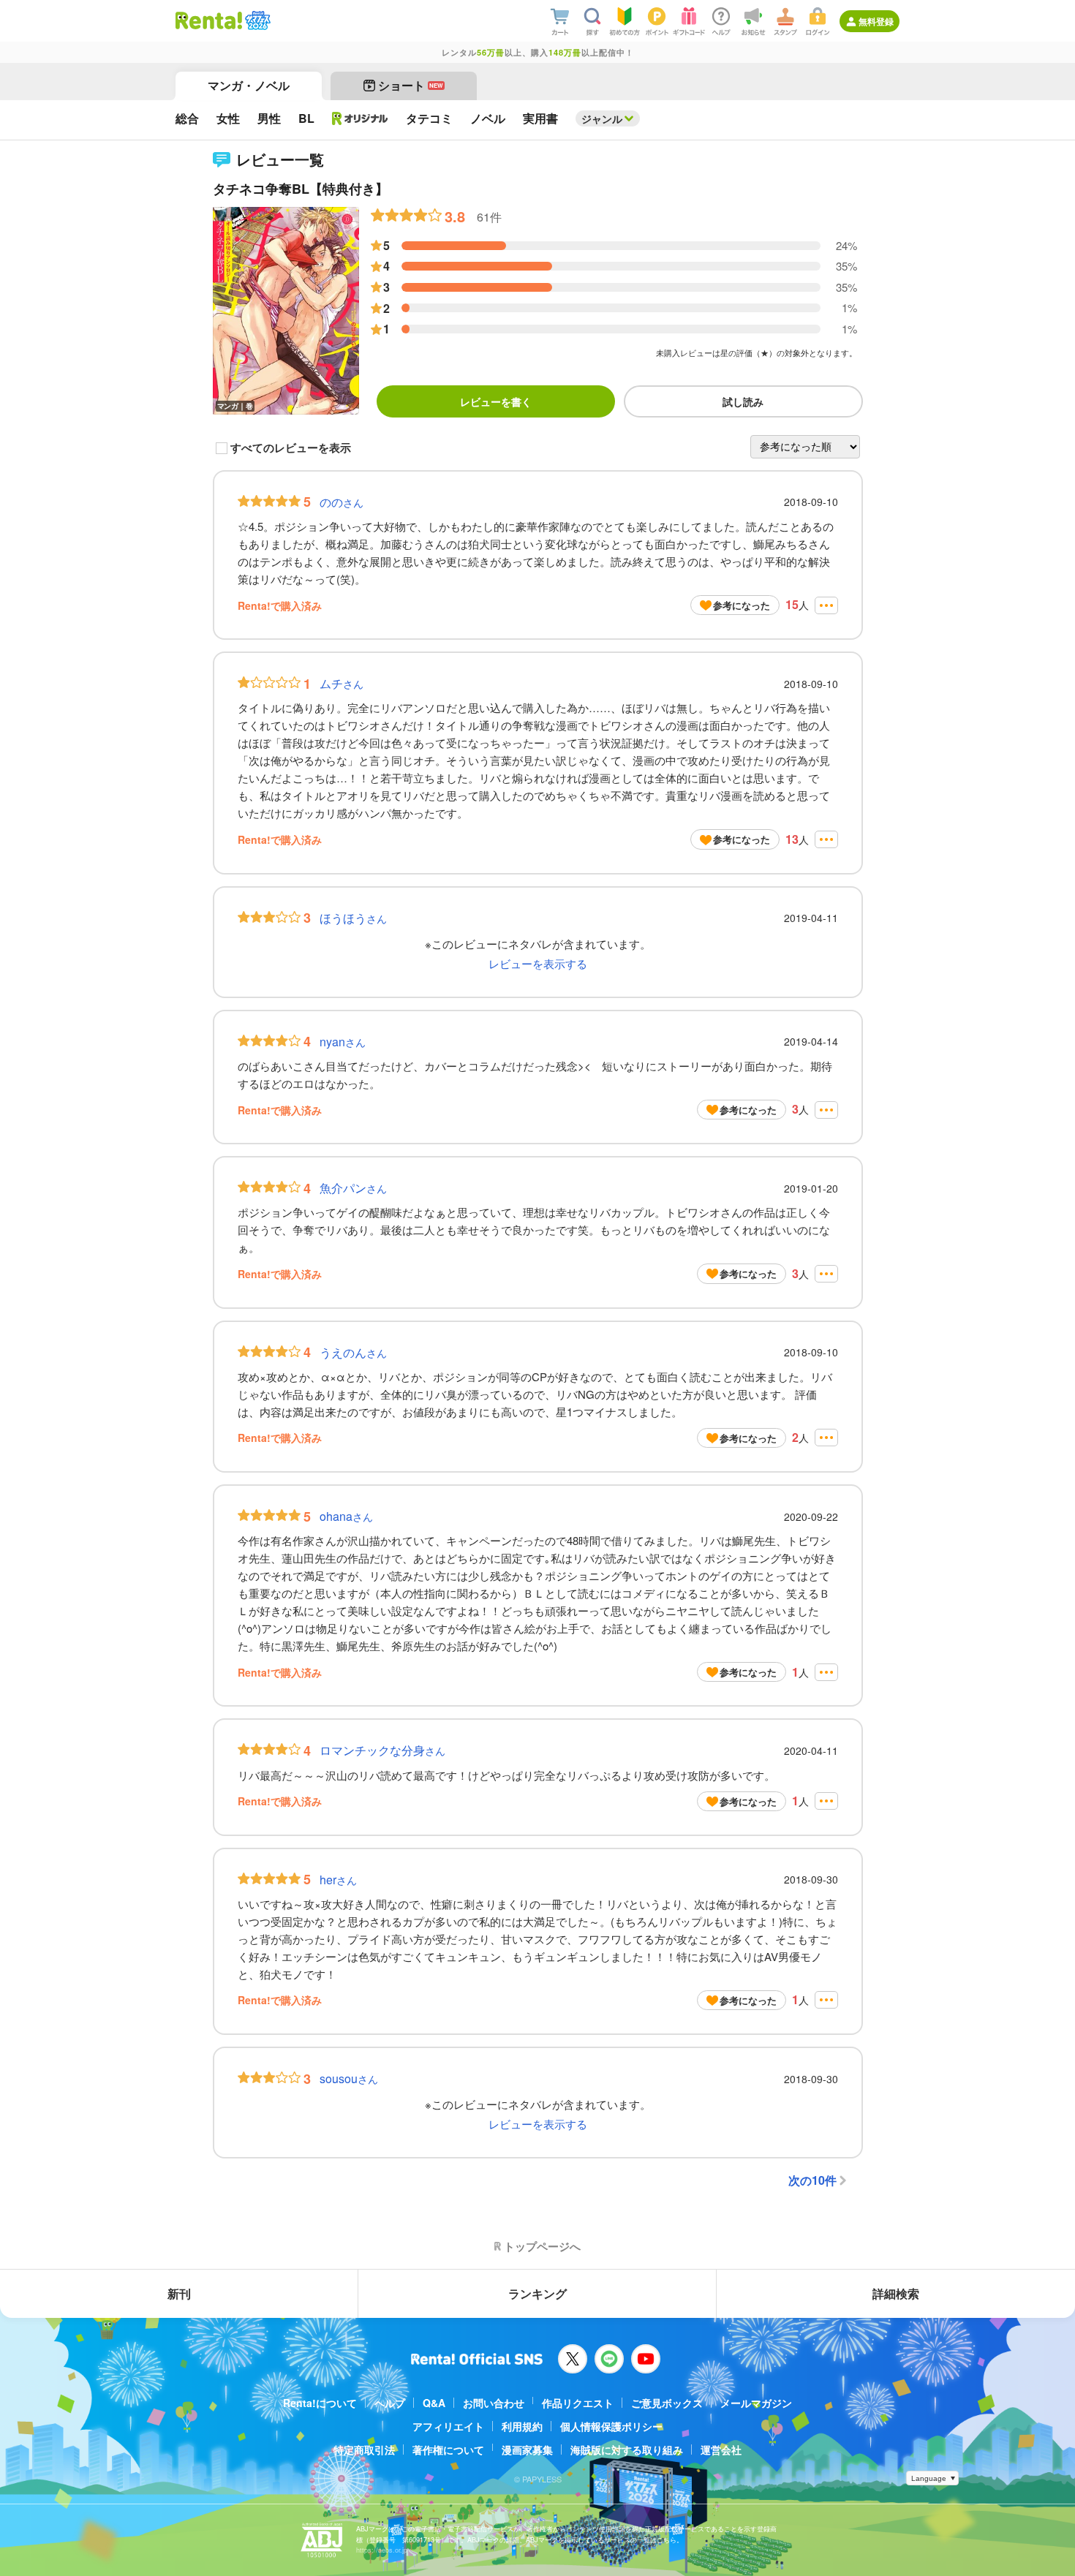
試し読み (743, 401)
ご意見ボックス (667, 2403)
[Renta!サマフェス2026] (256, 20)
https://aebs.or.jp (382, 2550)
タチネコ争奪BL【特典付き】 (301, 189)
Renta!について (320, 2403)
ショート (411, 85)
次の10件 (812, 2180)
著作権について (448, 2450)
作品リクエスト (578, 2403)
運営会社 (721, 2450)
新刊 (179, 2293)
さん (342, 502)
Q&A (434, 2403)
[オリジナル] (360, 118)
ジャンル (602, 118)
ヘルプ (390, 2403)
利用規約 (522, 2426)
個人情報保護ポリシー (611, 2426)
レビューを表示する (538, 963)
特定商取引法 (364, 2450)
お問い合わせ (494, 2403)
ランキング (537, 2293)
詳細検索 (896, 2293)
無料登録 (876, 21)
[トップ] (209, 20)
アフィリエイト (448, 2426)
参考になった (742, 605)
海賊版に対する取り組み (627, 2450)
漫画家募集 (527, 2450)
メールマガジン (756, 2403)
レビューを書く (496, 401)
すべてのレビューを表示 (291, 448)
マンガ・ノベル (249, 85)
